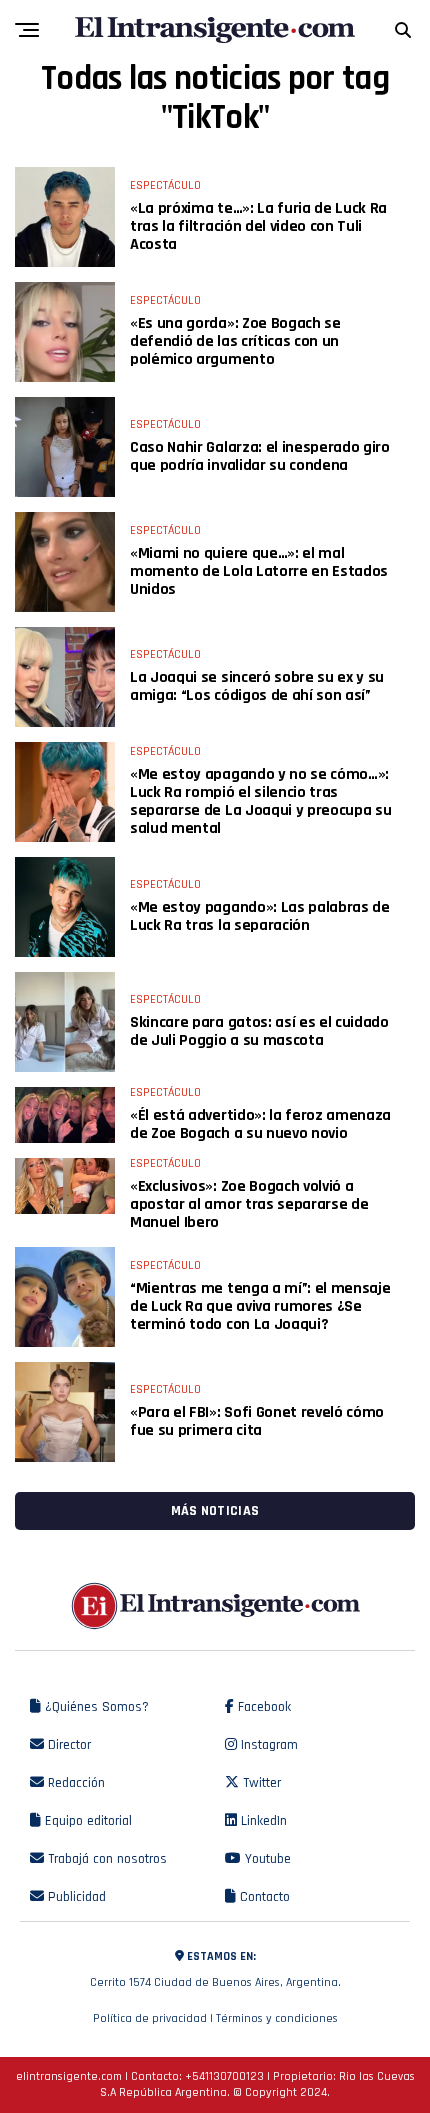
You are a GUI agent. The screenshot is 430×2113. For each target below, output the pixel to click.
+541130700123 (224, 2076)
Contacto (263, 1897)
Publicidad (75, 1897)
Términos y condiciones (277, 2018)
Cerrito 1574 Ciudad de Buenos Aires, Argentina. (215, 1969)
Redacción (74, 1783)
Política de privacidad (150, 2018)
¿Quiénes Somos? (95, 1707)
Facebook (262, 1707)
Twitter (260, 1783)
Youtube (266, 1859)
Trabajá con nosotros (105, 1859)
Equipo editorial (86, 1821)
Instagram (267, 1745)
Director (67, 1745)
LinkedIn (262, 1821)
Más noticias (215, 1511)
